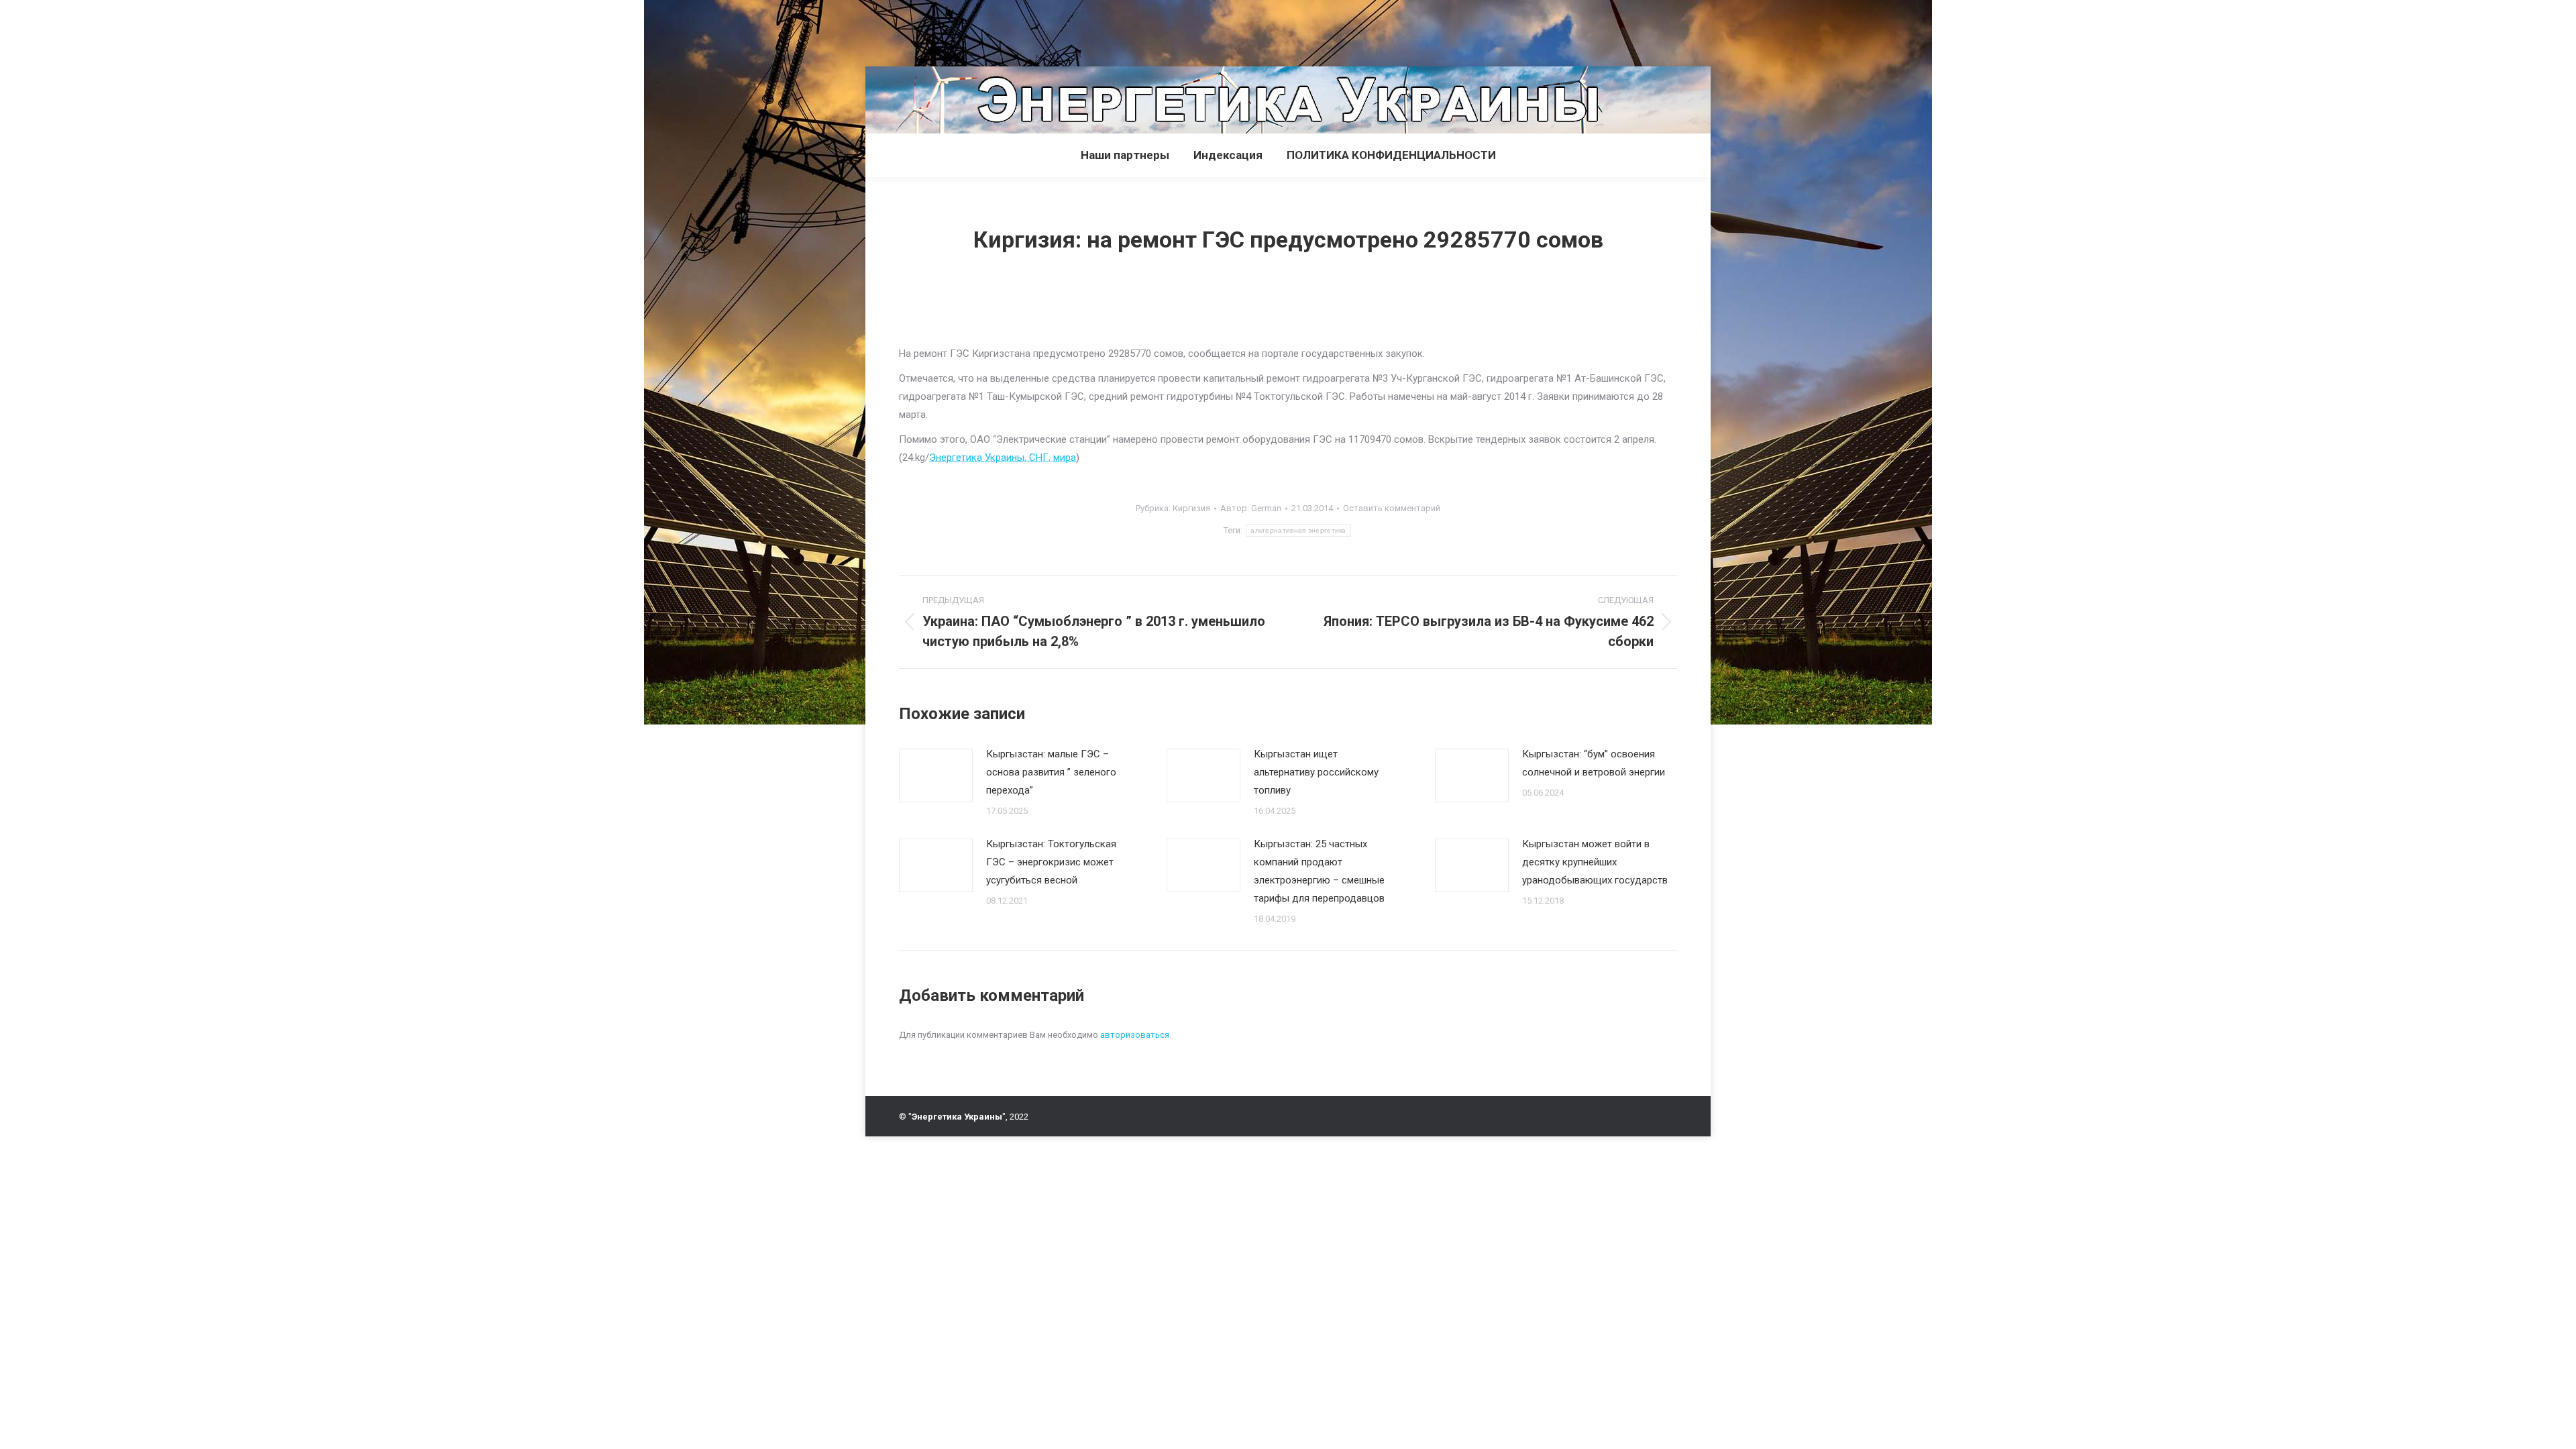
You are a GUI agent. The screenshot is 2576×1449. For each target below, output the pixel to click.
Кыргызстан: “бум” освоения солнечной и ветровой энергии (1594, 763)
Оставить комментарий (1392, 508)
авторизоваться (1135, 1035)
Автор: (1251, 508)
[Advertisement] (244, 30)
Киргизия (1191, 508)
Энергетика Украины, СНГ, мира (1003, 458)
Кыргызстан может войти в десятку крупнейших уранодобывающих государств (1595, 862)
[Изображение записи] (936, 775)
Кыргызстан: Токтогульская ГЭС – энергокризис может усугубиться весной (1051, 862)
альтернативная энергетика (1298, 530)
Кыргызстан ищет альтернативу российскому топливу (1316, 772)
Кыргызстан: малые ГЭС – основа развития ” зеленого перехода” (1051, 772)
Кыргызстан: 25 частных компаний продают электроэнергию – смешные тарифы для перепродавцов (1319, 871)
